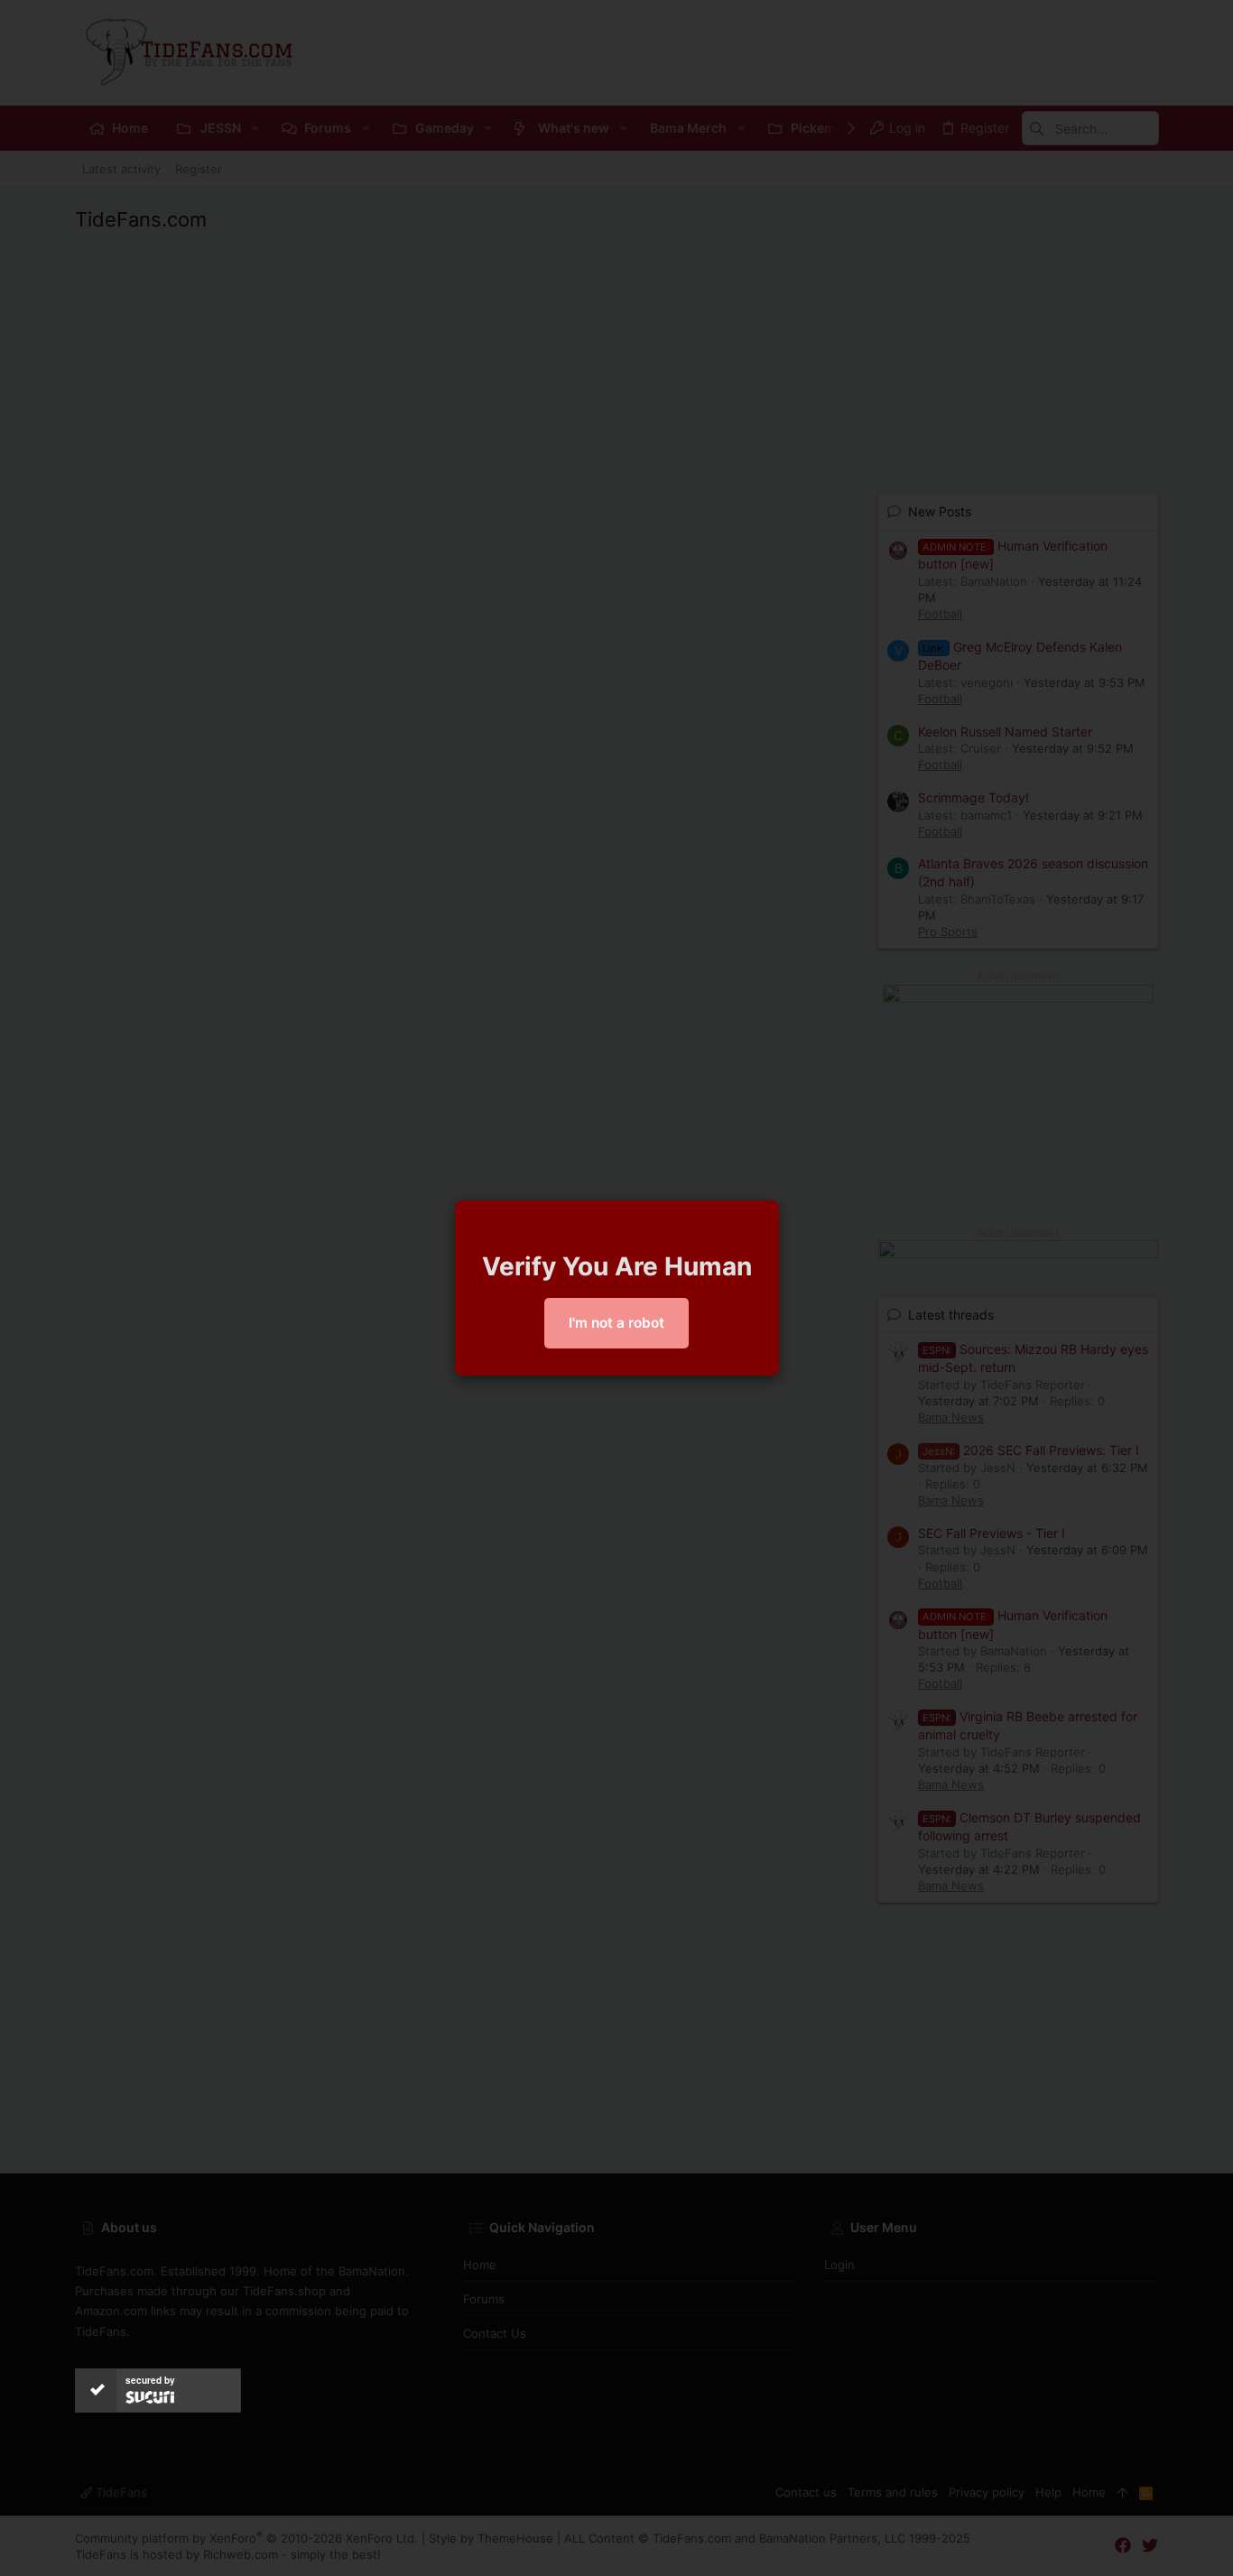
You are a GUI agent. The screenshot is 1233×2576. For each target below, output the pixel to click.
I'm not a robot (616, 1323)
